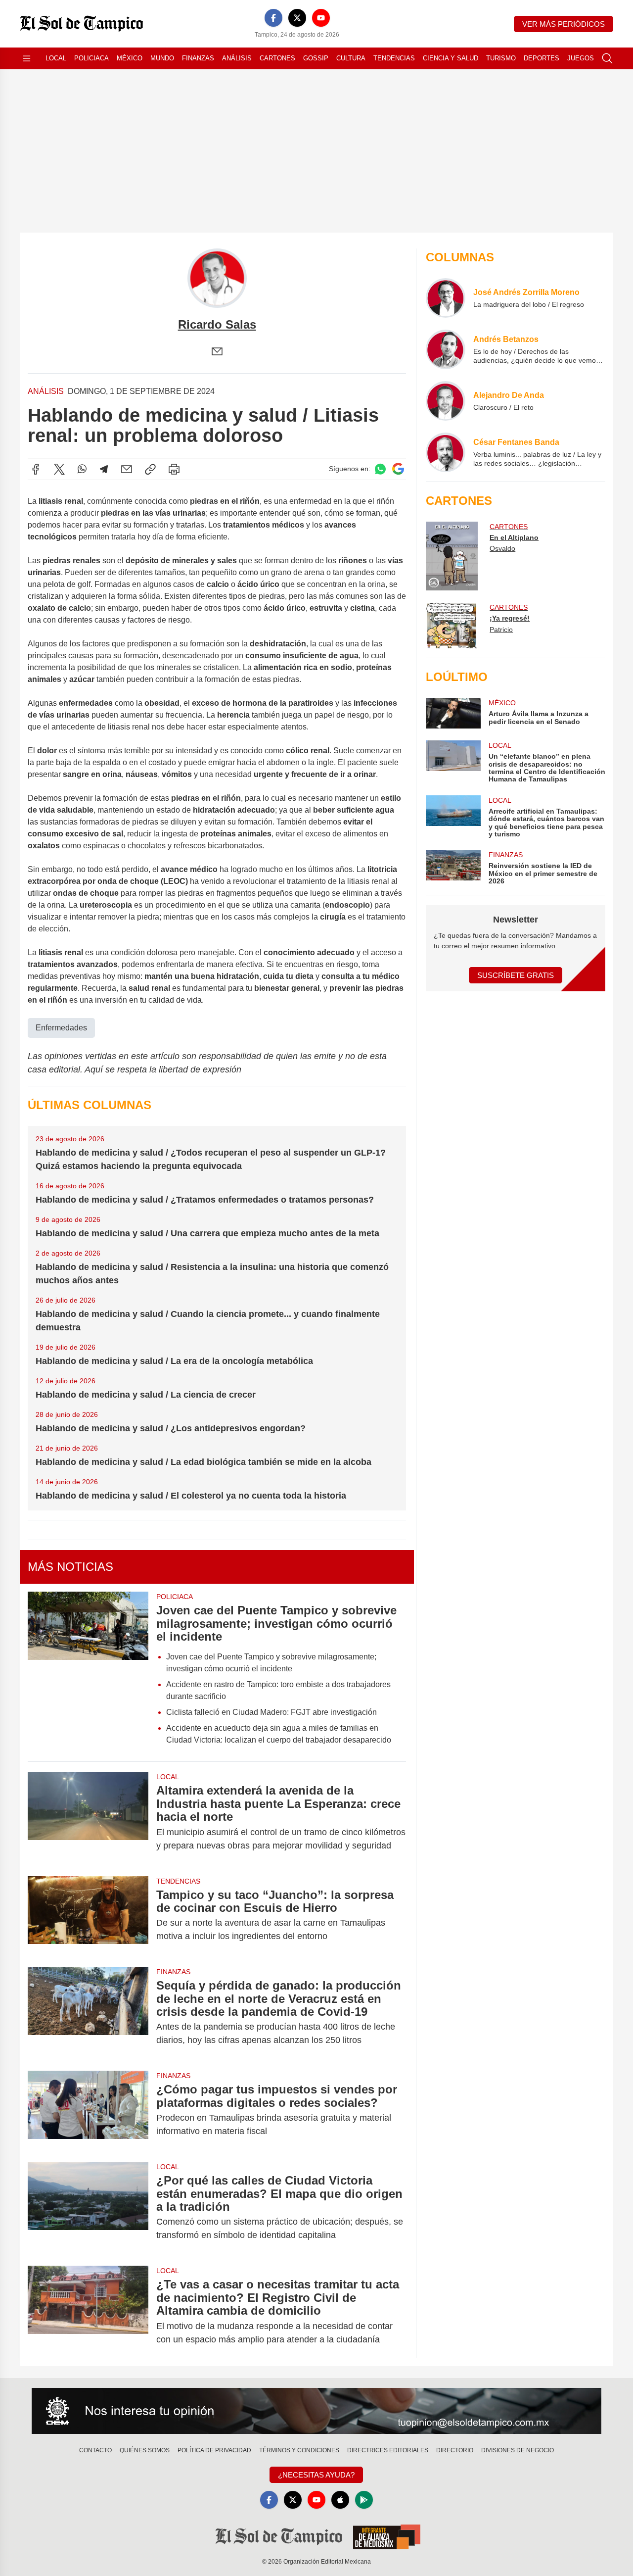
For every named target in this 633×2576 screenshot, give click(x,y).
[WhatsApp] (82, 469)
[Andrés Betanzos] (446, 349)
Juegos (581, 58)
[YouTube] (321, 18)
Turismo (501, 58)
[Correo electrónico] (217, 351)
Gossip (316, 58)
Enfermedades (61, 1028)
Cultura (351, 58)
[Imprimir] (174, 469)
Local (56, 58)
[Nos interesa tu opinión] (316, 2411)
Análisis (237, 58)
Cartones (277, 58)
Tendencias (394, 58)
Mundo (162, 58)
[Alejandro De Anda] (446, 401)
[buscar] (607, 58)
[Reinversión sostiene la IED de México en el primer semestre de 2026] (453, 867)
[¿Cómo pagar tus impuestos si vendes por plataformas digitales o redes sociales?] (88, 2110)
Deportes (542, 58)
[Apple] (340, 2500)
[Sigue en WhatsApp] (380, 469)
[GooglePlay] (364, 2500)
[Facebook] (273, 18)
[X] (297, 18)
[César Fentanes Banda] (446, 452)
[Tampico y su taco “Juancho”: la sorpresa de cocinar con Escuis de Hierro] (88, 1916)
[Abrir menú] (27, 58)
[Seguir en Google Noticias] (398, 469)
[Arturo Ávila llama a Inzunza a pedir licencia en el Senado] (453, 713)
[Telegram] (104, 469)
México (130, 58)
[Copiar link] (150, 469)
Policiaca (91, 58)
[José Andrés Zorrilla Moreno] (446, 298)
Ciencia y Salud (451, 58)
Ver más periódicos (564, 24)
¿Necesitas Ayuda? (316, 2475)
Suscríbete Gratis (516, 975)
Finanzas (198, 58)
